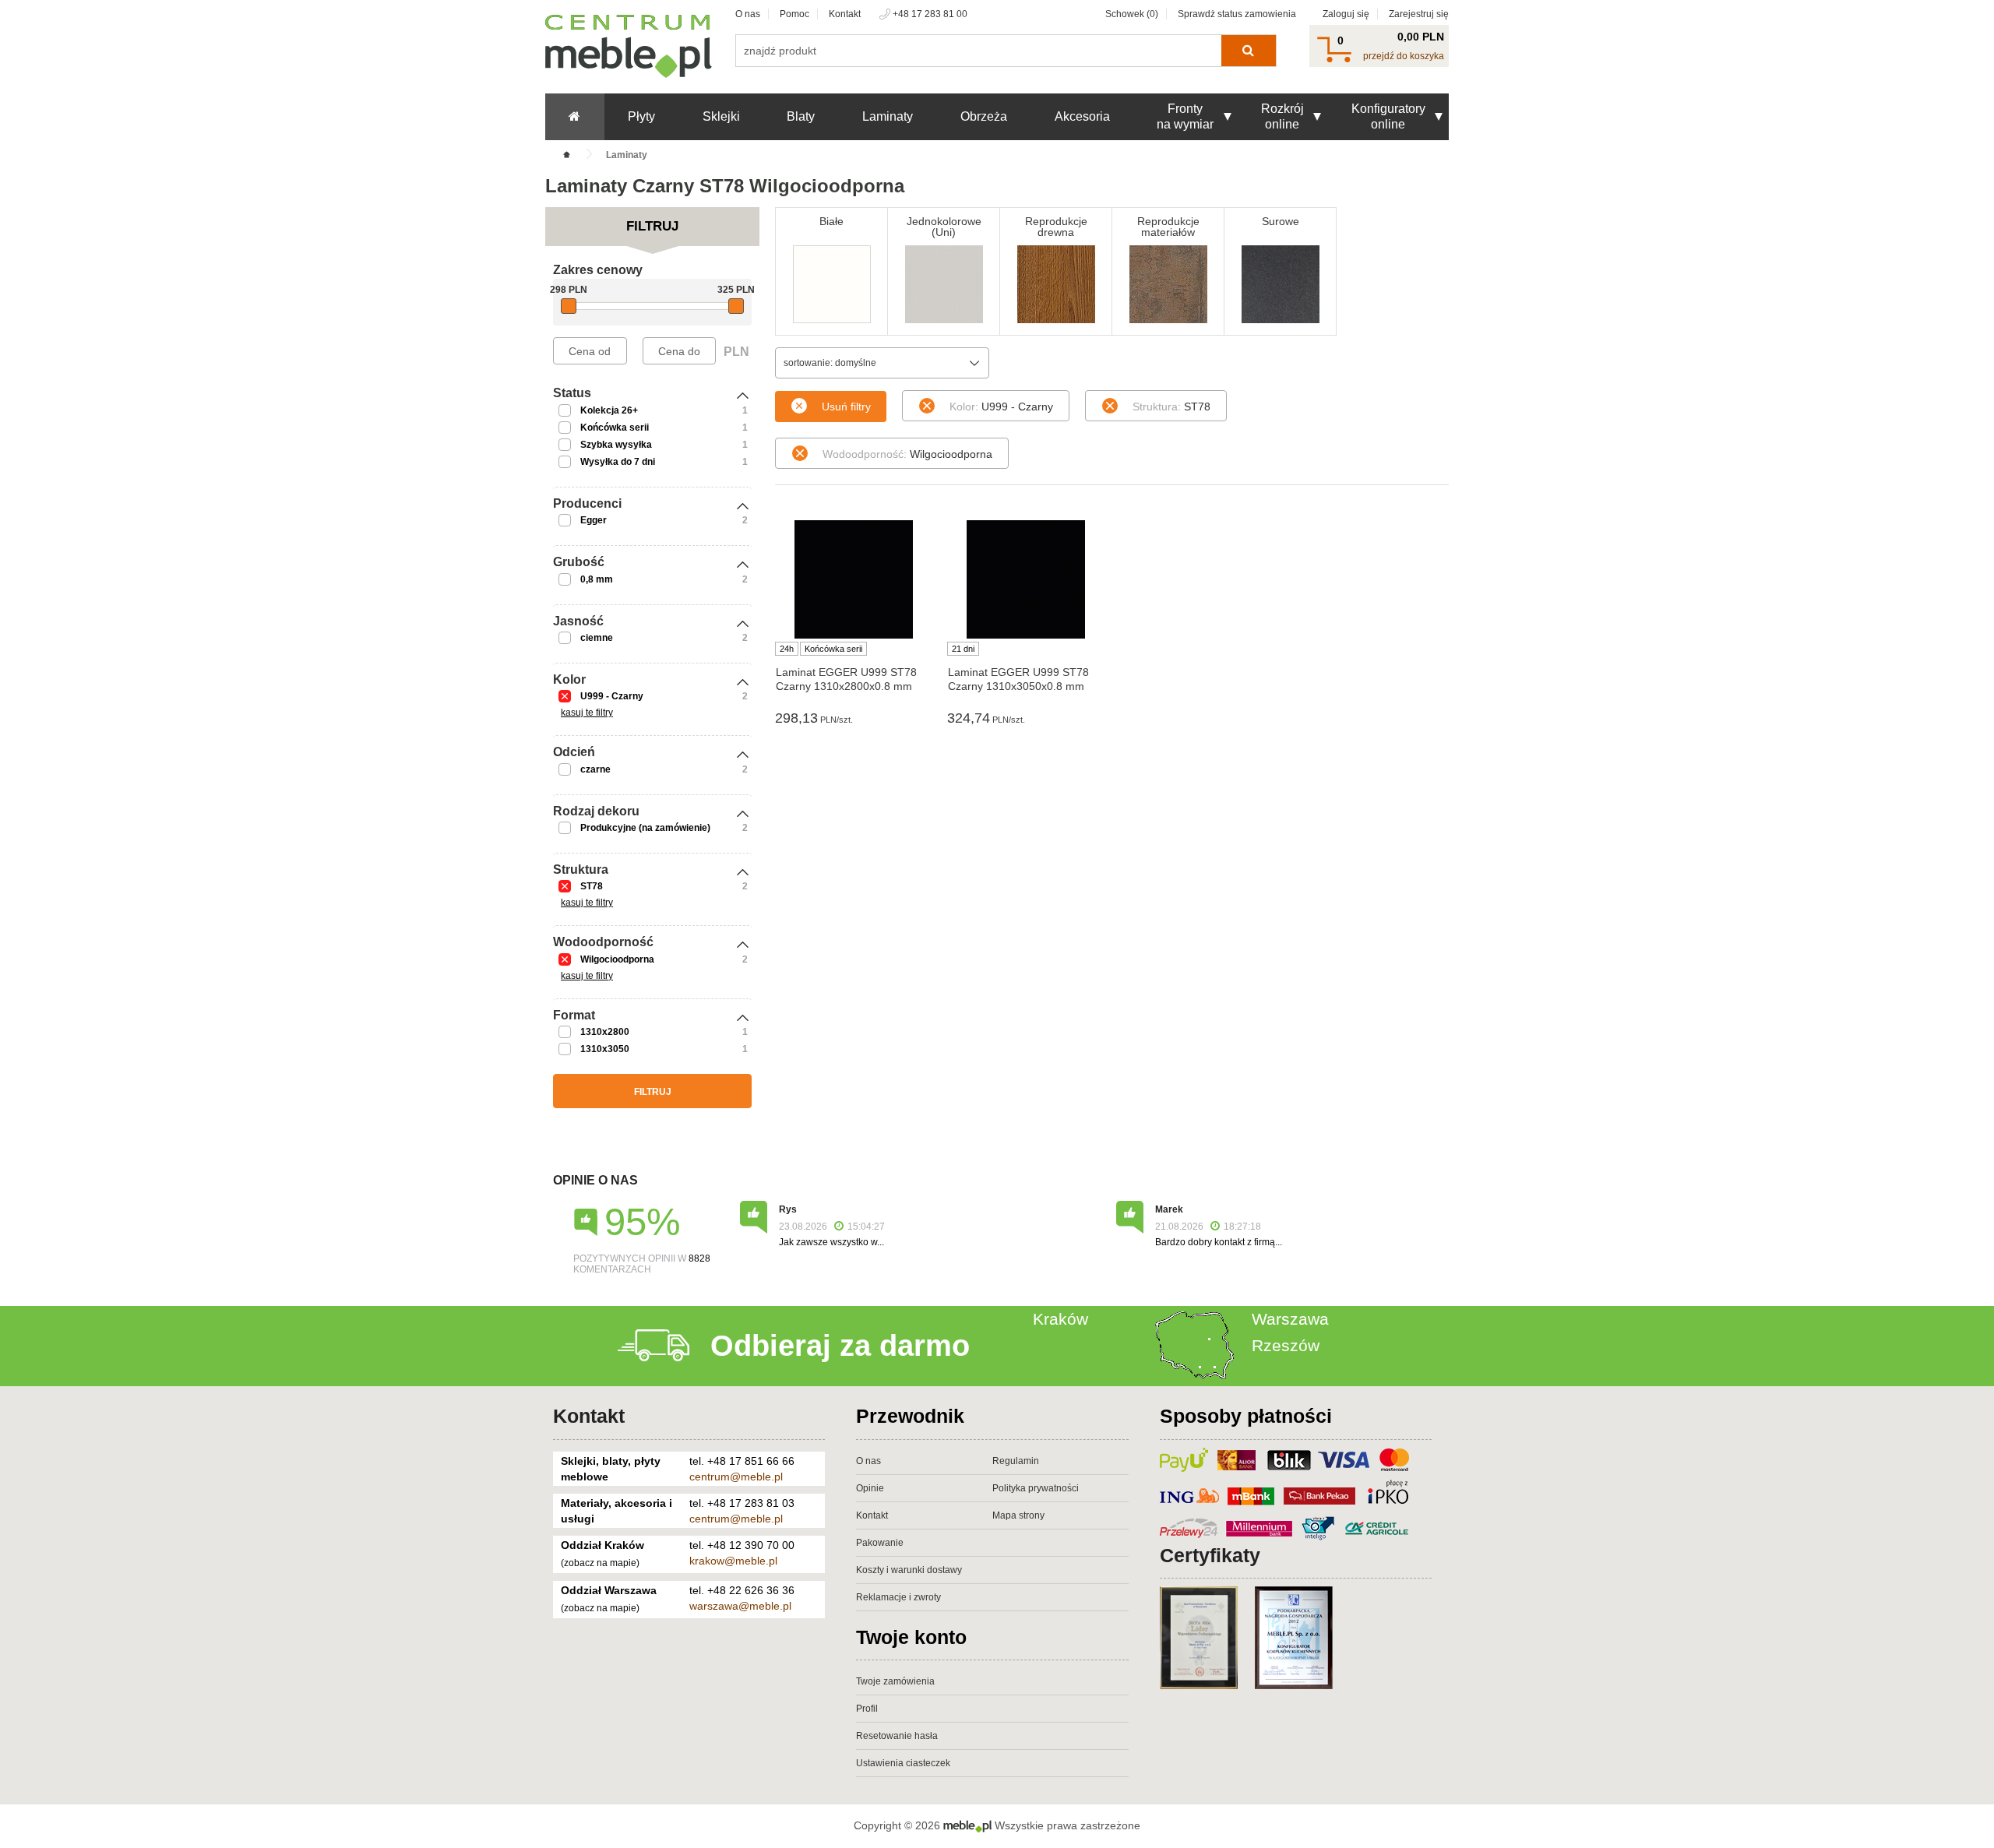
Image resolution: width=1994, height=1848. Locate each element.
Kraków (1060, 1319)
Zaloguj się (1346, 14)
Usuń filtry (846, 407)
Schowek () (1132, 14)
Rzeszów (1286, 1345)
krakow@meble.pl (733, 1561)
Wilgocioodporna (617, 959)
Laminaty (888, 116)
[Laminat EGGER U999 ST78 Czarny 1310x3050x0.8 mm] (1025, 579)
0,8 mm (597, 579)
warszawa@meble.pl (740, 1606)
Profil (867, 1709)
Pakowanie (880, 1543)
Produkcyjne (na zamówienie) (645, 828)
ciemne (597, 638)
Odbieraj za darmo (840, 1346)
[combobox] (882, 363)
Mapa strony (1018, 1515)
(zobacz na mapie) (600, 1563)
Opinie (870, 1488)
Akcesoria (1082, 116)
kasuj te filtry (587, 713)
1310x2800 (605, 1032)
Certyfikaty (1210, 1555)
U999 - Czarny (612, 696)
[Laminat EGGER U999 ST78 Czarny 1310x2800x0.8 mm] (853, 579)
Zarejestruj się (1419, 14)
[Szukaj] (1248, 51)
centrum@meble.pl (736, 1477)
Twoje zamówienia (895, 1681)
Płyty (641, 116)
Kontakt (845, 14)
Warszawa (1290, 1319)
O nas (748, 14)
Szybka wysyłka (616, 445)
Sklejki (721, 116)
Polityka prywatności (1036, 1488)
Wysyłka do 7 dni (618, 462)
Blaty (801, 116)
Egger (594, 520)
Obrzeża (984, 116)
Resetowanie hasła (897, 1736)
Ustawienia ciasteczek (903, 1763)
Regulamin (1016, 1461)
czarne (595, 769)
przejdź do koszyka (1404, 56)
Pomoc (794, 14)
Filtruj (653, 1092)
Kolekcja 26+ (609, 410)
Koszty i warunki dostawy (909, 1570)
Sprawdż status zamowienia (1237, 14)
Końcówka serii (615, 428)
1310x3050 (605, 1049)
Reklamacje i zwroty (898, 1597)
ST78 (592, 886)
